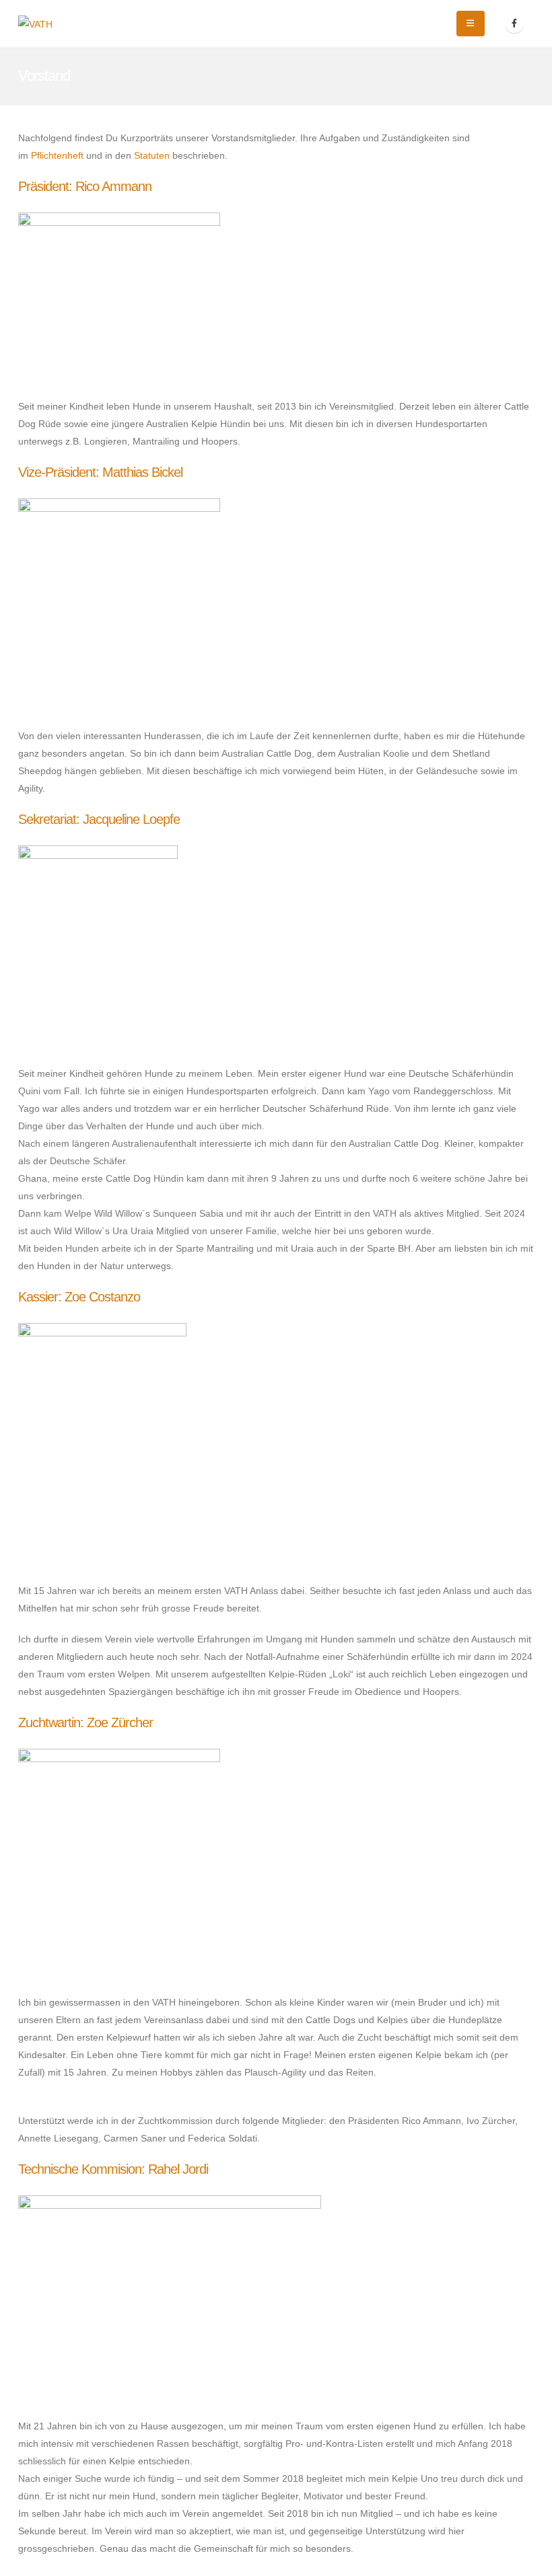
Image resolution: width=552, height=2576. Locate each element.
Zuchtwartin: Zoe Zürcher (85, 1722)
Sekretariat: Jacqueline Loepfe (99, 819)
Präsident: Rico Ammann (85, 186)
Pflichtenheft (57, 155)
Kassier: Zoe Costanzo (79, 1297)
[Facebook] (514, 24)
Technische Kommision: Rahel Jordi (113, 2169)
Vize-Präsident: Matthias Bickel (101, 472)
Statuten (152, 155)
